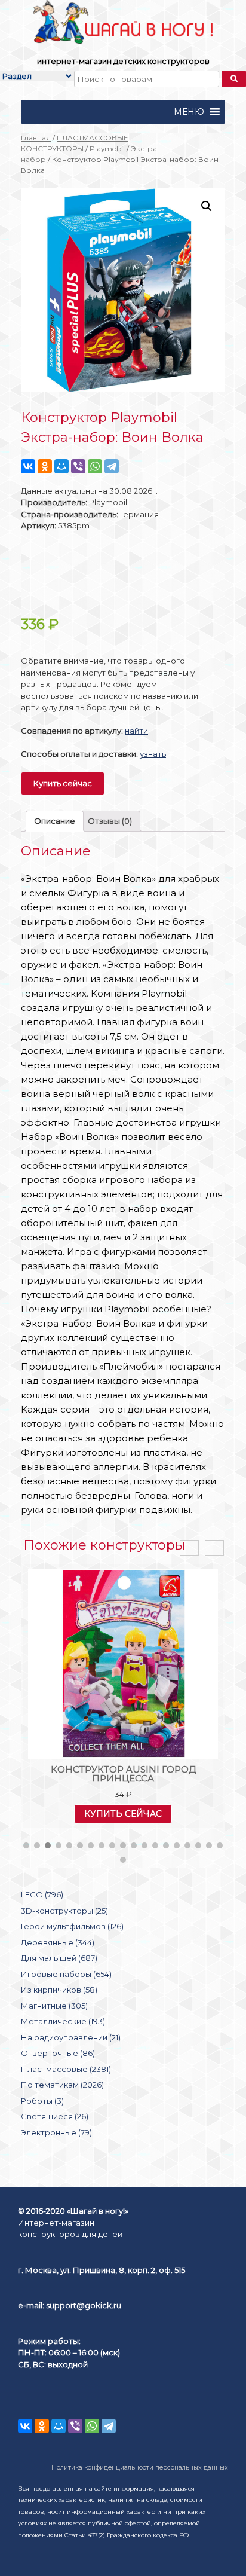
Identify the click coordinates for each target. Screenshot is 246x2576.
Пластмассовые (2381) (66, 2069)
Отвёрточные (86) (58, 2053)
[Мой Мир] (61, 466)
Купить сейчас (63, 783)
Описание (55, 821)
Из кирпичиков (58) (59, 1990)
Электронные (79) (56, 2132)
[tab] (55, 821)
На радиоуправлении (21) (71, 2037)
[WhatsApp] (95, 466)
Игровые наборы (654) (66, 1974)
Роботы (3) (42, 2101)
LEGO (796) (42, 1894)
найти (136, 731)
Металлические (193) (63, 2021)
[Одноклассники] (45, 466)
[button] (189, 112)
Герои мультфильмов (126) (72, 1926)
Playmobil (107, 149)
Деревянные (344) (58, 1942)
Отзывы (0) (110, 821)
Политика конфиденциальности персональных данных (140, 2467)
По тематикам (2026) (62, 2085)
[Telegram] (112, 466)
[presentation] (189, 1548)
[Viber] (78, 466)
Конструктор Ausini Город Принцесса (123, 1774)
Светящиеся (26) (55, 2116)
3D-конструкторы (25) (64, 1911)
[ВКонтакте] (28, 466)
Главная (36, 138)
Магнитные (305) (54, 2006)
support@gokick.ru (84, 2305)
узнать (153, 754)
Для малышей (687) (59, 1958)
